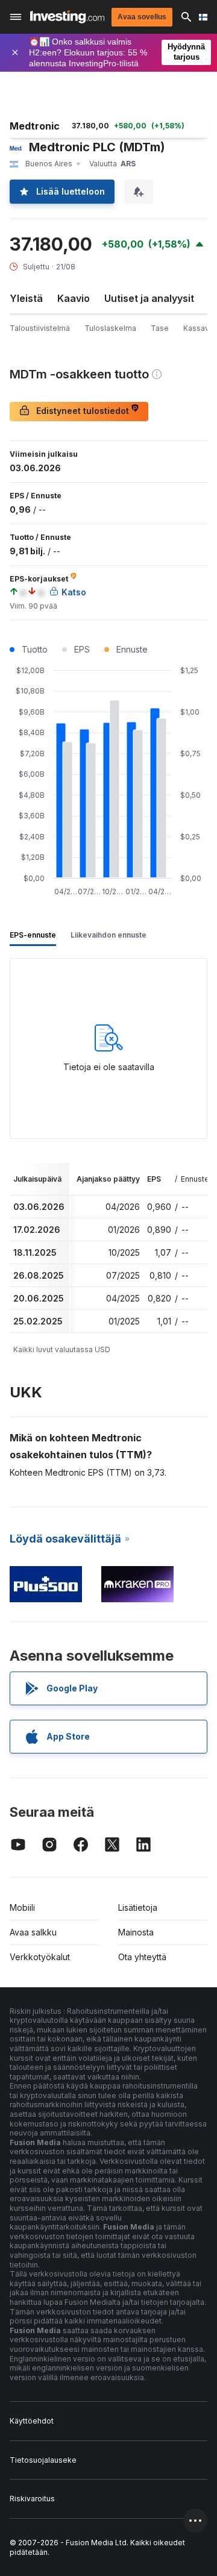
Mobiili (22, 1907)
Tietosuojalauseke (43, 2460)
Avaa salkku (33, 1932)
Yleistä (26, 298)
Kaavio (74, 298)
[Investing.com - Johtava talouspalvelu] (67, 17)
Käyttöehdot (32, 2421)
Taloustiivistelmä (40, 328)
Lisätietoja (138, 1907)
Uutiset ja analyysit (149, 298)
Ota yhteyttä (142, 1957)
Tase (160, 328)
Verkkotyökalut (40, 1957)
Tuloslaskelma (110, 328)
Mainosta (136, 1932)
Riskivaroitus (32, 2499)
